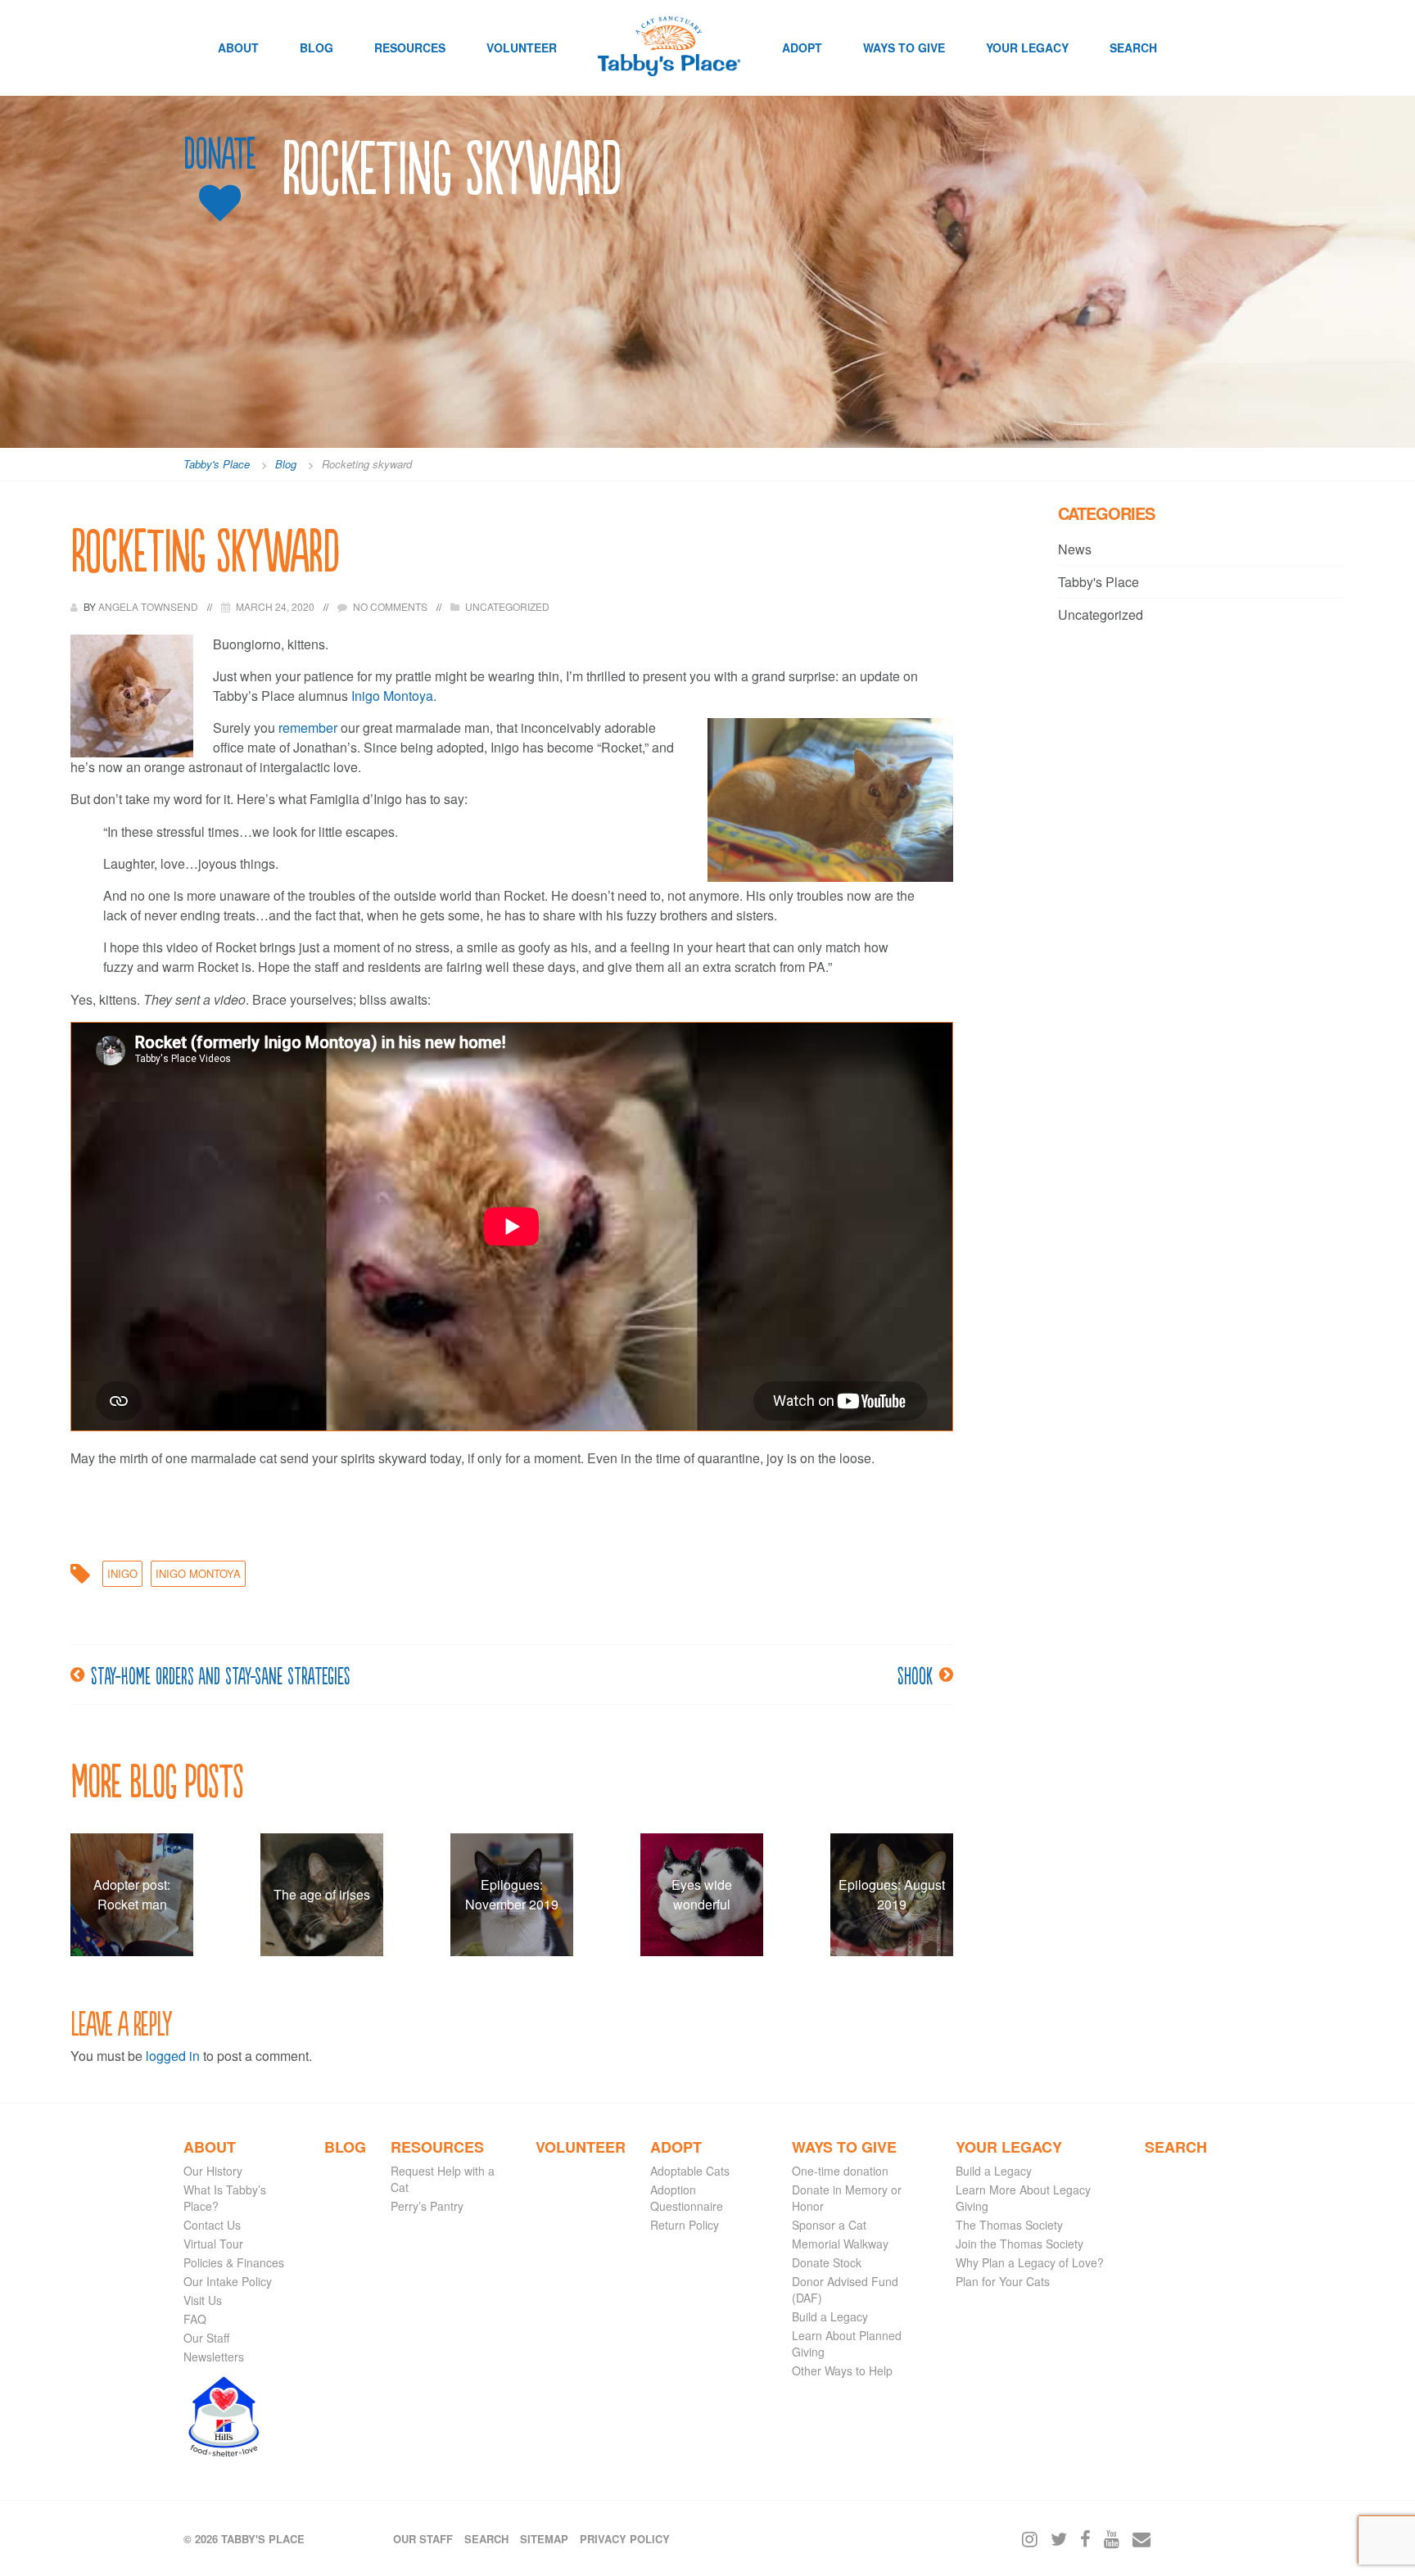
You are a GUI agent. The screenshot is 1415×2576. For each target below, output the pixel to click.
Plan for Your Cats (1003, 2281)
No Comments (390, 606)
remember (308, 728)
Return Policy (685, 2225)
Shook (915, 1674)
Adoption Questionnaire (687, 2198)
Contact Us (212, 2225)
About (238, 47)
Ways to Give (904, 47)
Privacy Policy (625, 2539)
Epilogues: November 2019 (512, 1894)
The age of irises (322, 1894)
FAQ (195, 2319)
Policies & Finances (234, 2262)
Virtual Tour (213, 2244)
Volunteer (522, 47)
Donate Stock (827, 2262)
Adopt (802, 47)
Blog (316, 47)
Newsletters (214, 2357)
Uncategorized (507, 606)
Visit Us (203, 2300)
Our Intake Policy (228, 2281)
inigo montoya (198, 1573)
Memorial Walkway (840, 2244)
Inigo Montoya (392, 696)
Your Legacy (1027, 47)
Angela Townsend (149, 606)
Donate (219, 154)
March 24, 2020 (275, 606)
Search (1133, 47)
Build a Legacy (830, 2316)
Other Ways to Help (842, 2370)
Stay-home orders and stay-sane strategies (221, 1674)
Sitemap (544, 2539)
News (1075, 549)
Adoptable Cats (690, 2171)
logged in (173, 2056)
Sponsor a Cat (829, 2225)
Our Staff (206, 2338)
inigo (122, 1573)
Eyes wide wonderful (702, 1894)
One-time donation (840, 2171)
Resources (410, 47)
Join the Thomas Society (1019, 2244)
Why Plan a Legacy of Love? (1030, 2262)
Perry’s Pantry (427, 2206)
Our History (213, 2171)
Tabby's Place (1099, 582)
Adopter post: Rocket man (132, 1894)
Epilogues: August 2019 (892, 1894)
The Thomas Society (1009, 2225)
